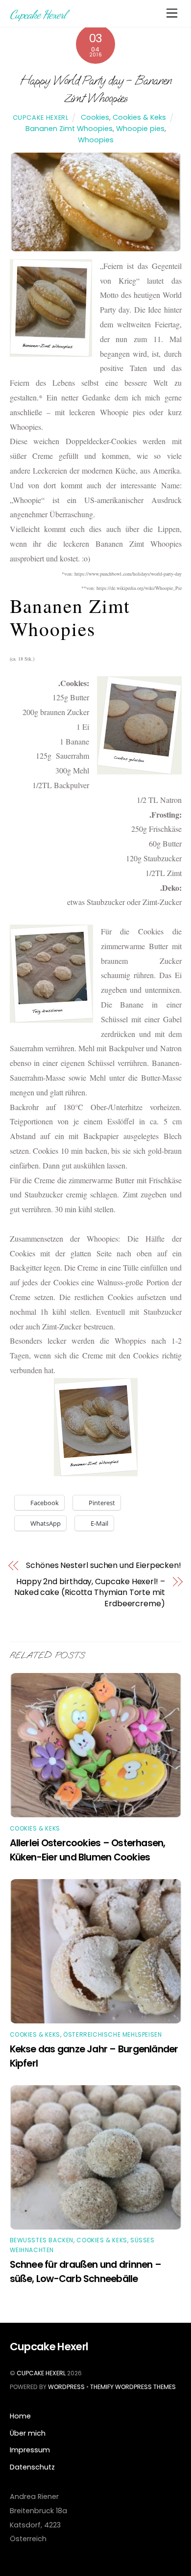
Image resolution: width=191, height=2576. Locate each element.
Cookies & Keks (139, 117)
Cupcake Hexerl (41, 118)
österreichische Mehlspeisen (112, 2034)
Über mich (28, 2433)
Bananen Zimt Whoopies (69, 129)
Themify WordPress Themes (133, 2387)
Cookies (95, 117)
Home (20, 2416)
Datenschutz (32, 2467)
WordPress (66, 2387)
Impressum (30, 2450)
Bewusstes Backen (42, 2240)
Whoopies (96, 140)
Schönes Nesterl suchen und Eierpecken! (104, 1566)
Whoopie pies (140, 129)
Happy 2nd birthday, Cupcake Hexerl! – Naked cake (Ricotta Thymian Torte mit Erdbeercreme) (90, 1593)
